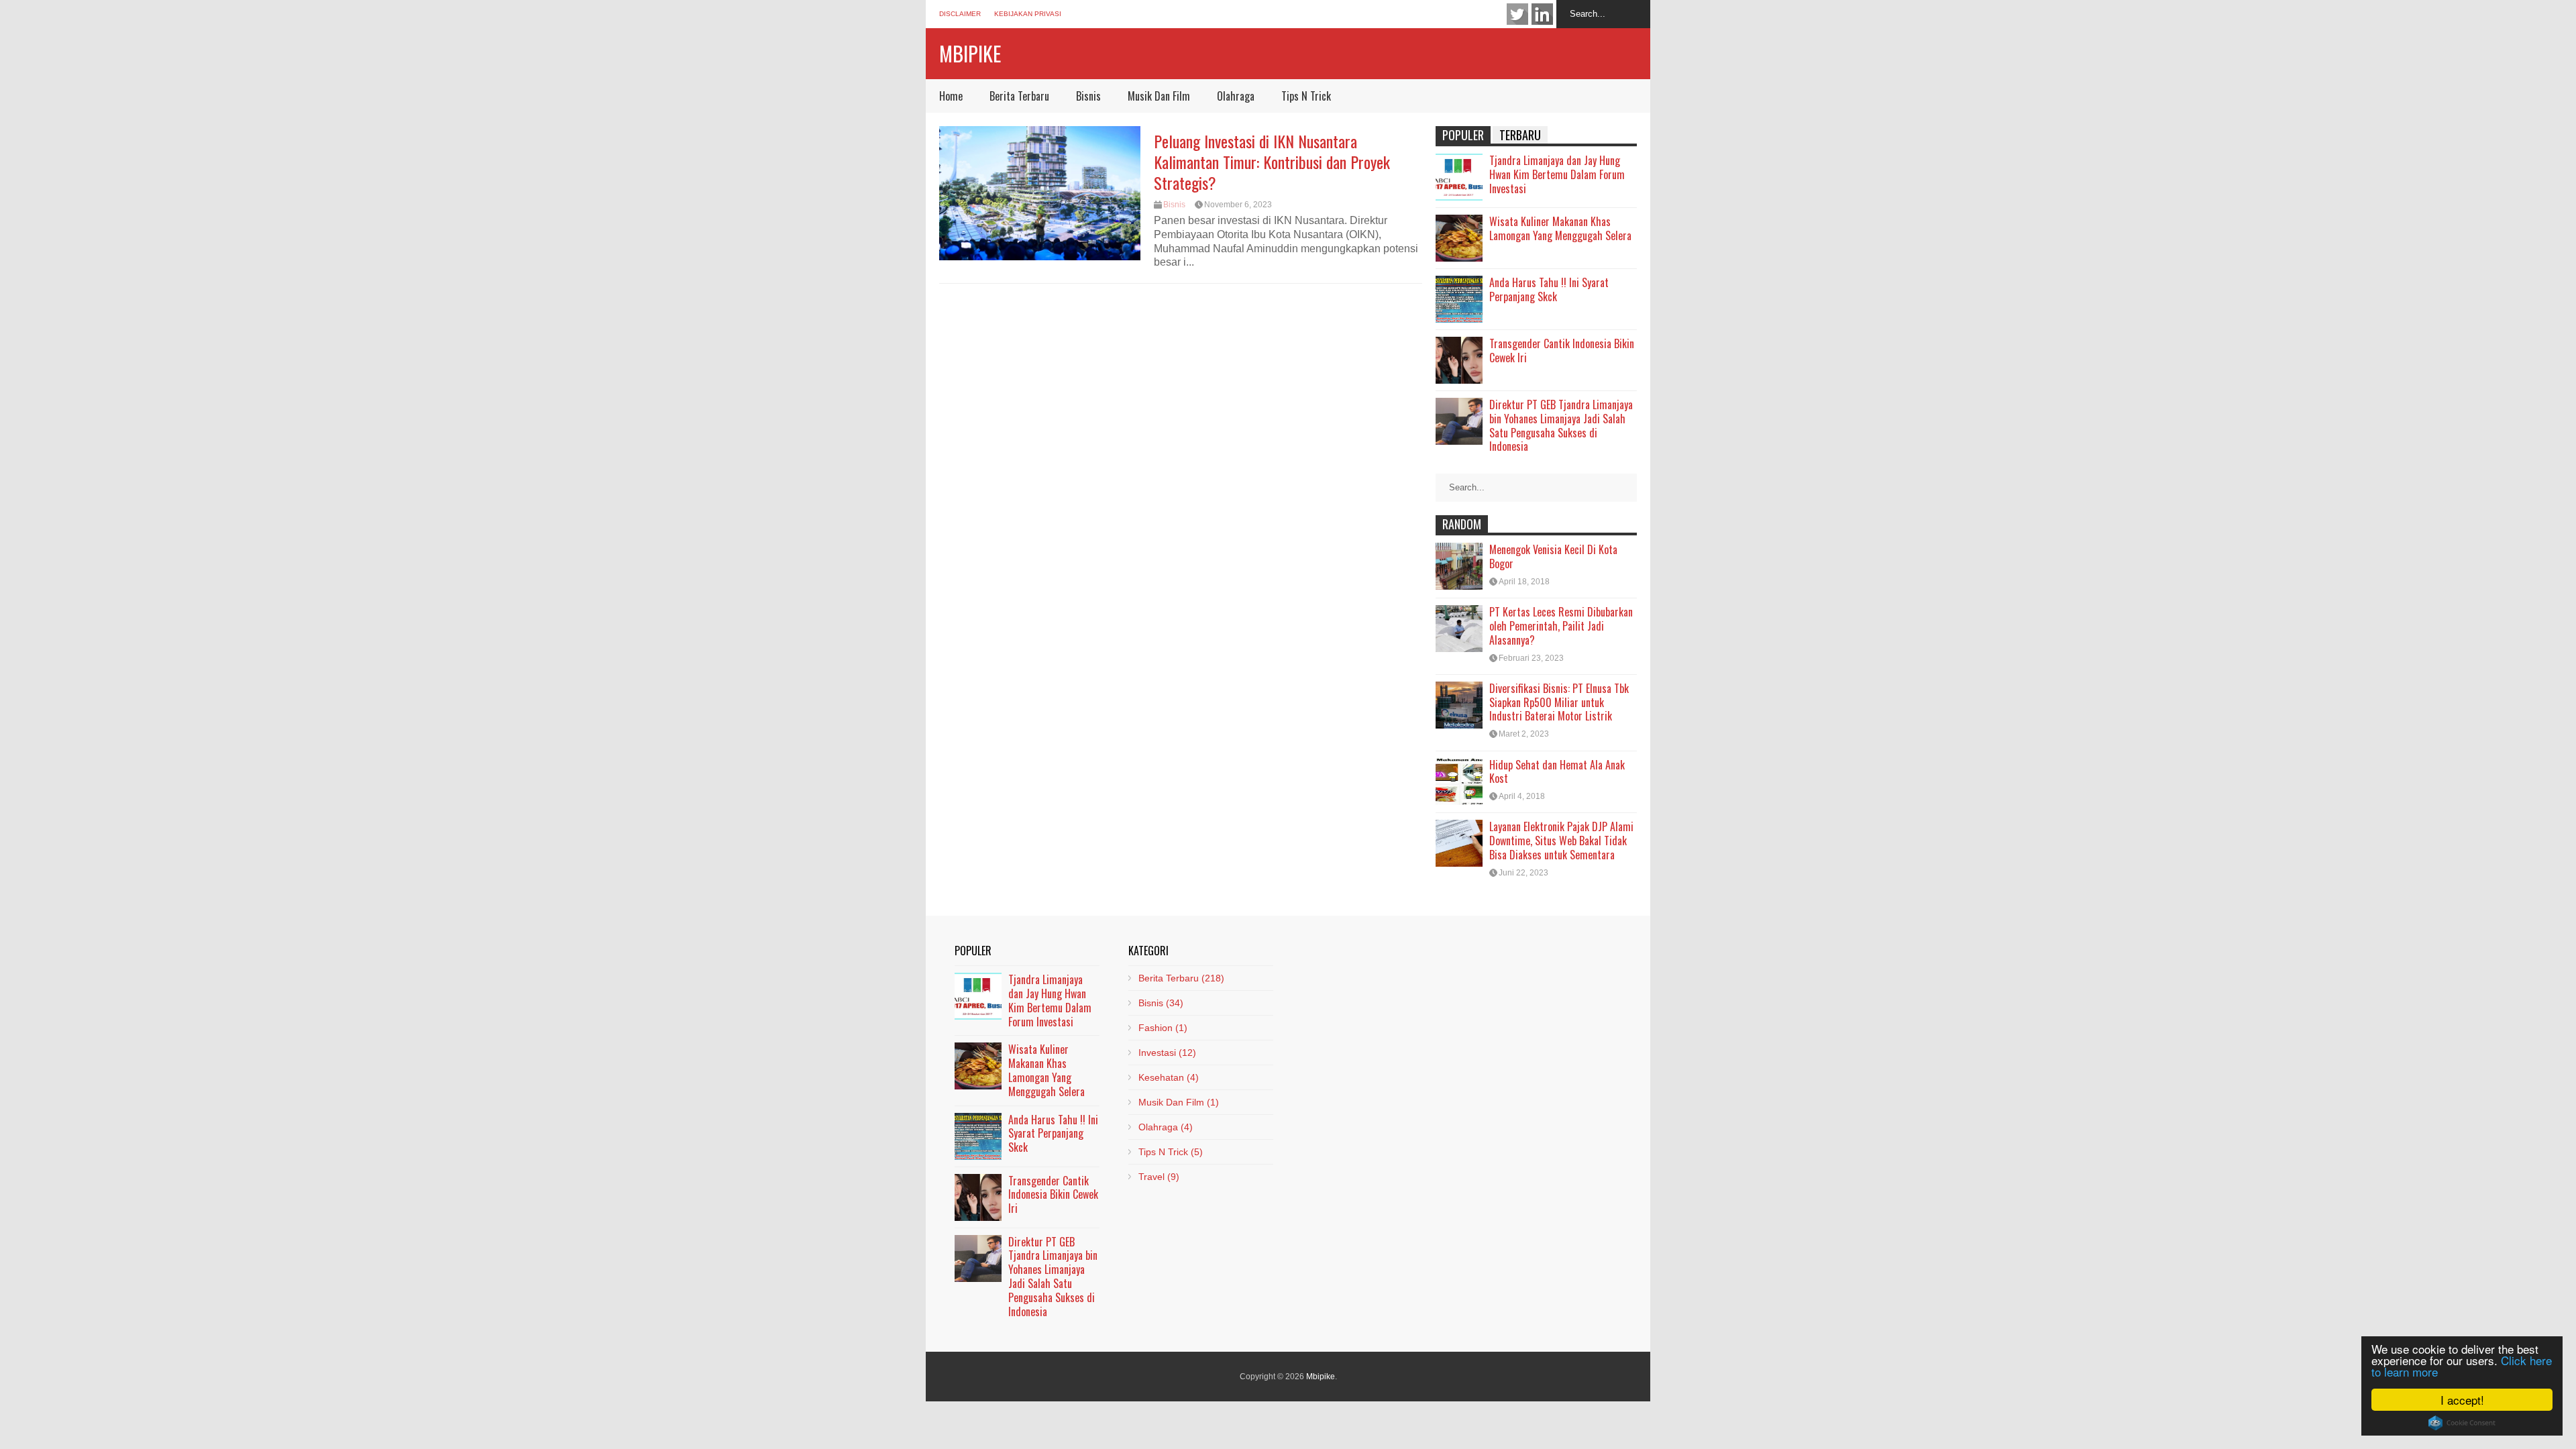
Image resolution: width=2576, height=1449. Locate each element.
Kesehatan (1169, 1077)
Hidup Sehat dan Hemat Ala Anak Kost (1557, 772)
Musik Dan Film (1159, 96)
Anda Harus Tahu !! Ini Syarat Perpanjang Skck (1549, 289)
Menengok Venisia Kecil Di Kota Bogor (1553, 556)
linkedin (1542, 14)
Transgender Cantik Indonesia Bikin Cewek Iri (1562, 351)
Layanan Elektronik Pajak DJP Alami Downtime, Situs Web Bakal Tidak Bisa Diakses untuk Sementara (1561, 841)
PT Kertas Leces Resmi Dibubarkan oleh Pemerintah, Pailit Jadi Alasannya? (1561, 626)
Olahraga (1236, 96)
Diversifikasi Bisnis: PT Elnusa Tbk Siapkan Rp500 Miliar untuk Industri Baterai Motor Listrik (1559, 702)
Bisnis (1088, 96)
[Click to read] (1040, 193)
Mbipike (970, 53)
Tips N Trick (1306, 96)
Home (951, 96)
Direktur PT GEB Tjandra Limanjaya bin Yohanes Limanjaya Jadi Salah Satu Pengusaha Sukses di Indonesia (1561, 425)
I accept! (2462, 1400)
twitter (1517, 14)
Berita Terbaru (1019, 96)
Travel (1159, 1177)
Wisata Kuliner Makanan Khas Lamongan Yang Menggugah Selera (1560, 228)
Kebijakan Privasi (1028, 14)
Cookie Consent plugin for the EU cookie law (2462, 1423)
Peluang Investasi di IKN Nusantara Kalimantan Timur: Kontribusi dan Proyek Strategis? (1272, 162)
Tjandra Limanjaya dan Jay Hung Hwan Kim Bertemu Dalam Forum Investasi (1557, 174)
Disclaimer (960, 14)
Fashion (1163, 1028)
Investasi (1167, 1053)
